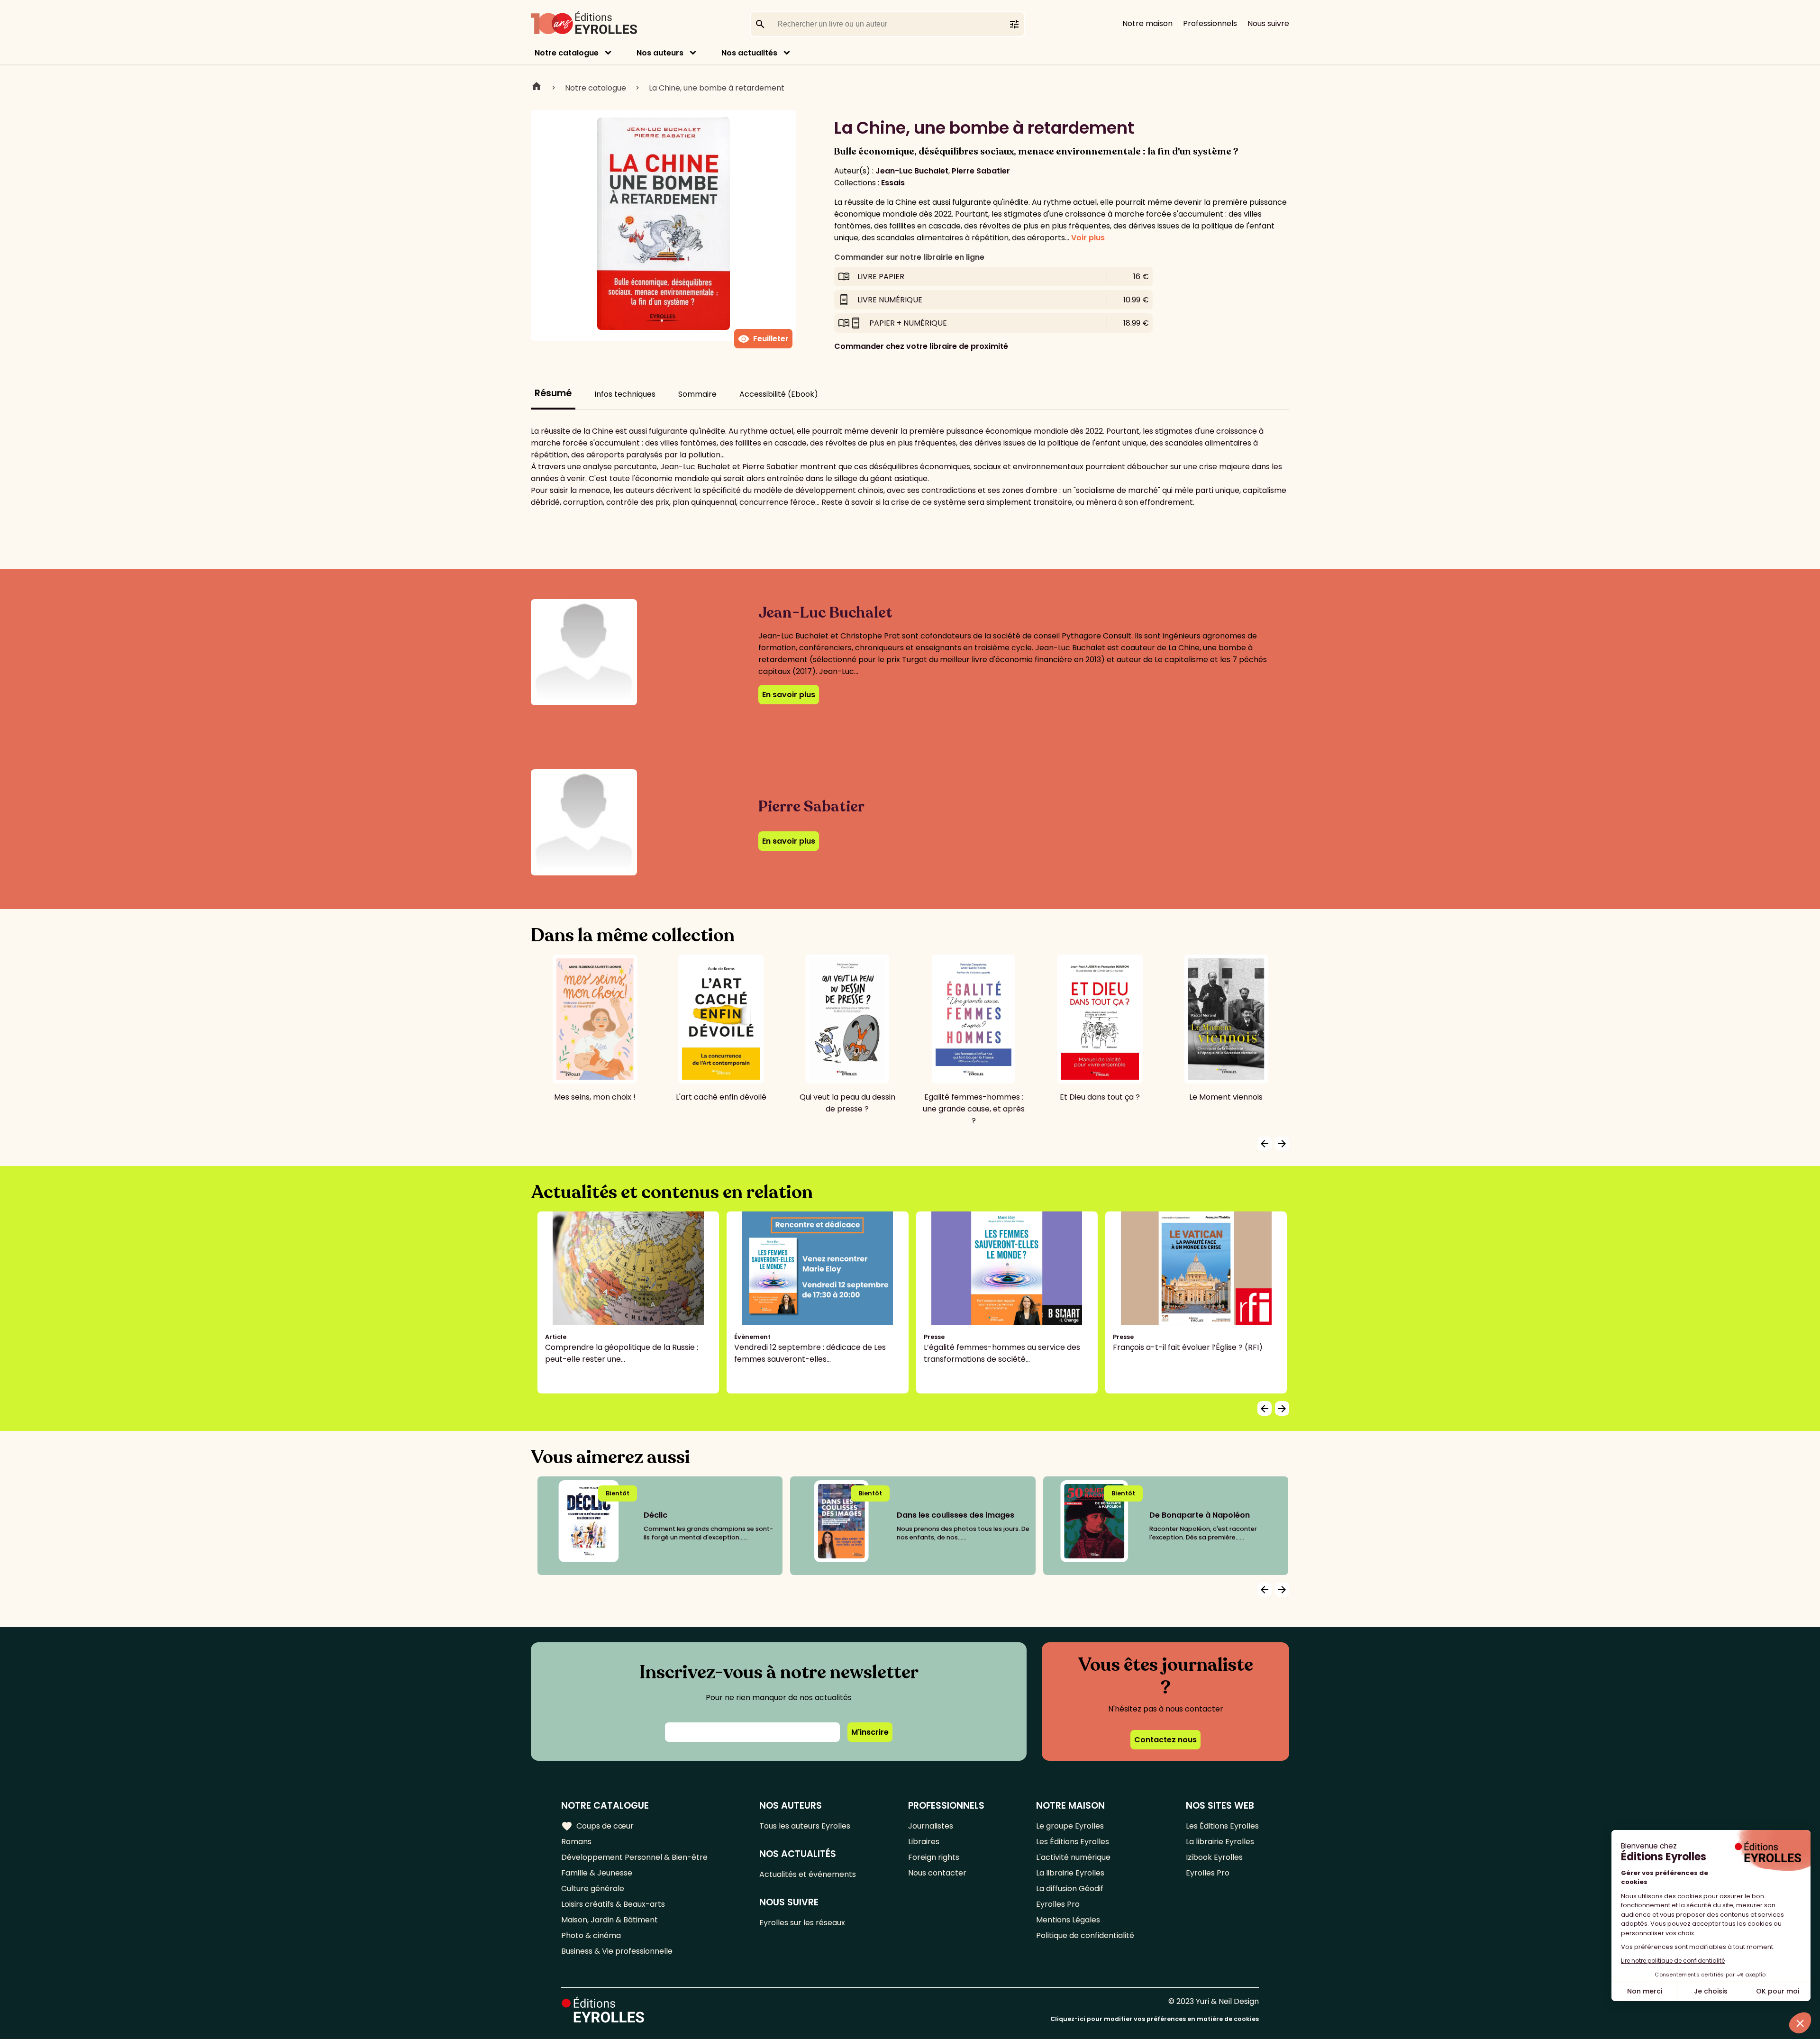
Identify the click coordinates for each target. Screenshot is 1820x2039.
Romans (576, 1842)
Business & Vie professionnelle (617, 1951)
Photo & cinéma (591, 1935)
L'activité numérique (1073, 1857)
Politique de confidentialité (1085, 1935)
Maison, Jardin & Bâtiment (610, 1920)
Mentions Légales (1068, 1920)
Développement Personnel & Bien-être (634, 1857)
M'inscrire (870, 1732)
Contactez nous (1165, 1740)
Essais (893, 183)
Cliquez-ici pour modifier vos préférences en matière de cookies (1155, 2019)
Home (537, 88)
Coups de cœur (597, 1826)
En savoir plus (789, 695)
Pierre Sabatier (981, 171)
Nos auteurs (660, 53)
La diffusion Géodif (1070, 1889)
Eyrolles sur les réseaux (802, 1923)
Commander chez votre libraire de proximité (921, 346)
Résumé (553, 393)
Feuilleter (763, 339)
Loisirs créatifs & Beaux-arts (613, 1904)
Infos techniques (625, 394)
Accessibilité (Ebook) (779, 394)
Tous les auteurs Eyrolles (805, 1826)
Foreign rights (934, 1857)
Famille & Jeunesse (597, 1873)
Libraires (924, 1842)
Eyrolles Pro (1058, 1904)
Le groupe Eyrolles (1070, 1826)
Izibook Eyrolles (1214, 1857)
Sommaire (697, 394)
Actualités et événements (808, 1874)
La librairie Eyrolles (1070, 1873)
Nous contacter (937, 1873)
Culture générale (593, 1889)
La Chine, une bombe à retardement (717, 88)
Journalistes (931, 1826)
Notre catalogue (567, 53)
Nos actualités (749, 53)
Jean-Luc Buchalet (912, 171)
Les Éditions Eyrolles (1073, 1842)
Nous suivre (1268, 23)
